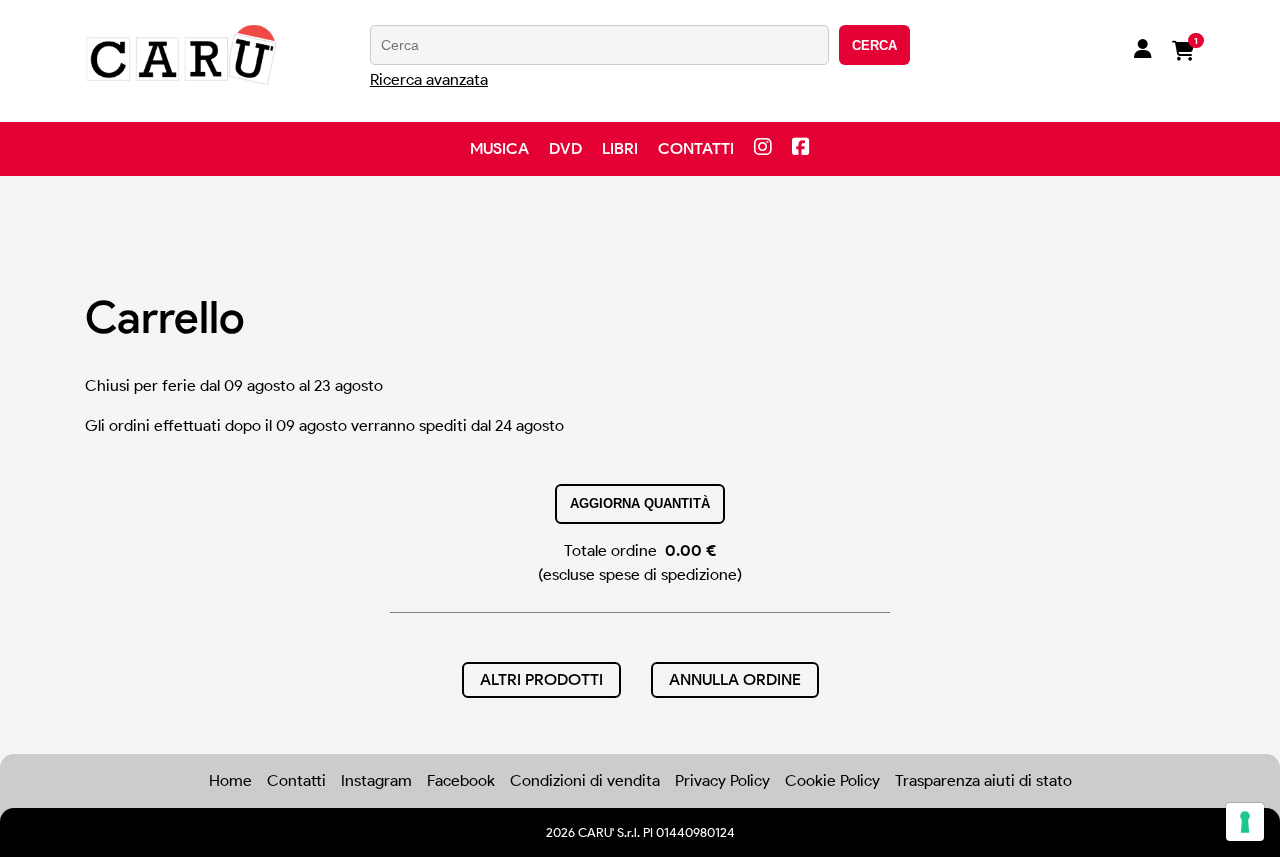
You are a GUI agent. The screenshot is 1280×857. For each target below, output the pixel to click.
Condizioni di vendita (585, 780)
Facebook (461, 780)
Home (230, 780)
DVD (565, 148)
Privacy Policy (722, 780)
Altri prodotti (541, 679)
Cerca (874, 45)
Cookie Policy (832, 780)
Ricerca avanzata (429, 79)
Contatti (696, 148)
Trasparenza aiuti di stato (983, 780)
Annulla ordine (735, 679)
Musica (499, 148)
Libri (620, 148)
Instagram (376, 780)
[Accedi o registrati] (1143, 51)
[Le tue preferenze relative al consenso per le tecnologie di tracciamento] (1245, 822)
